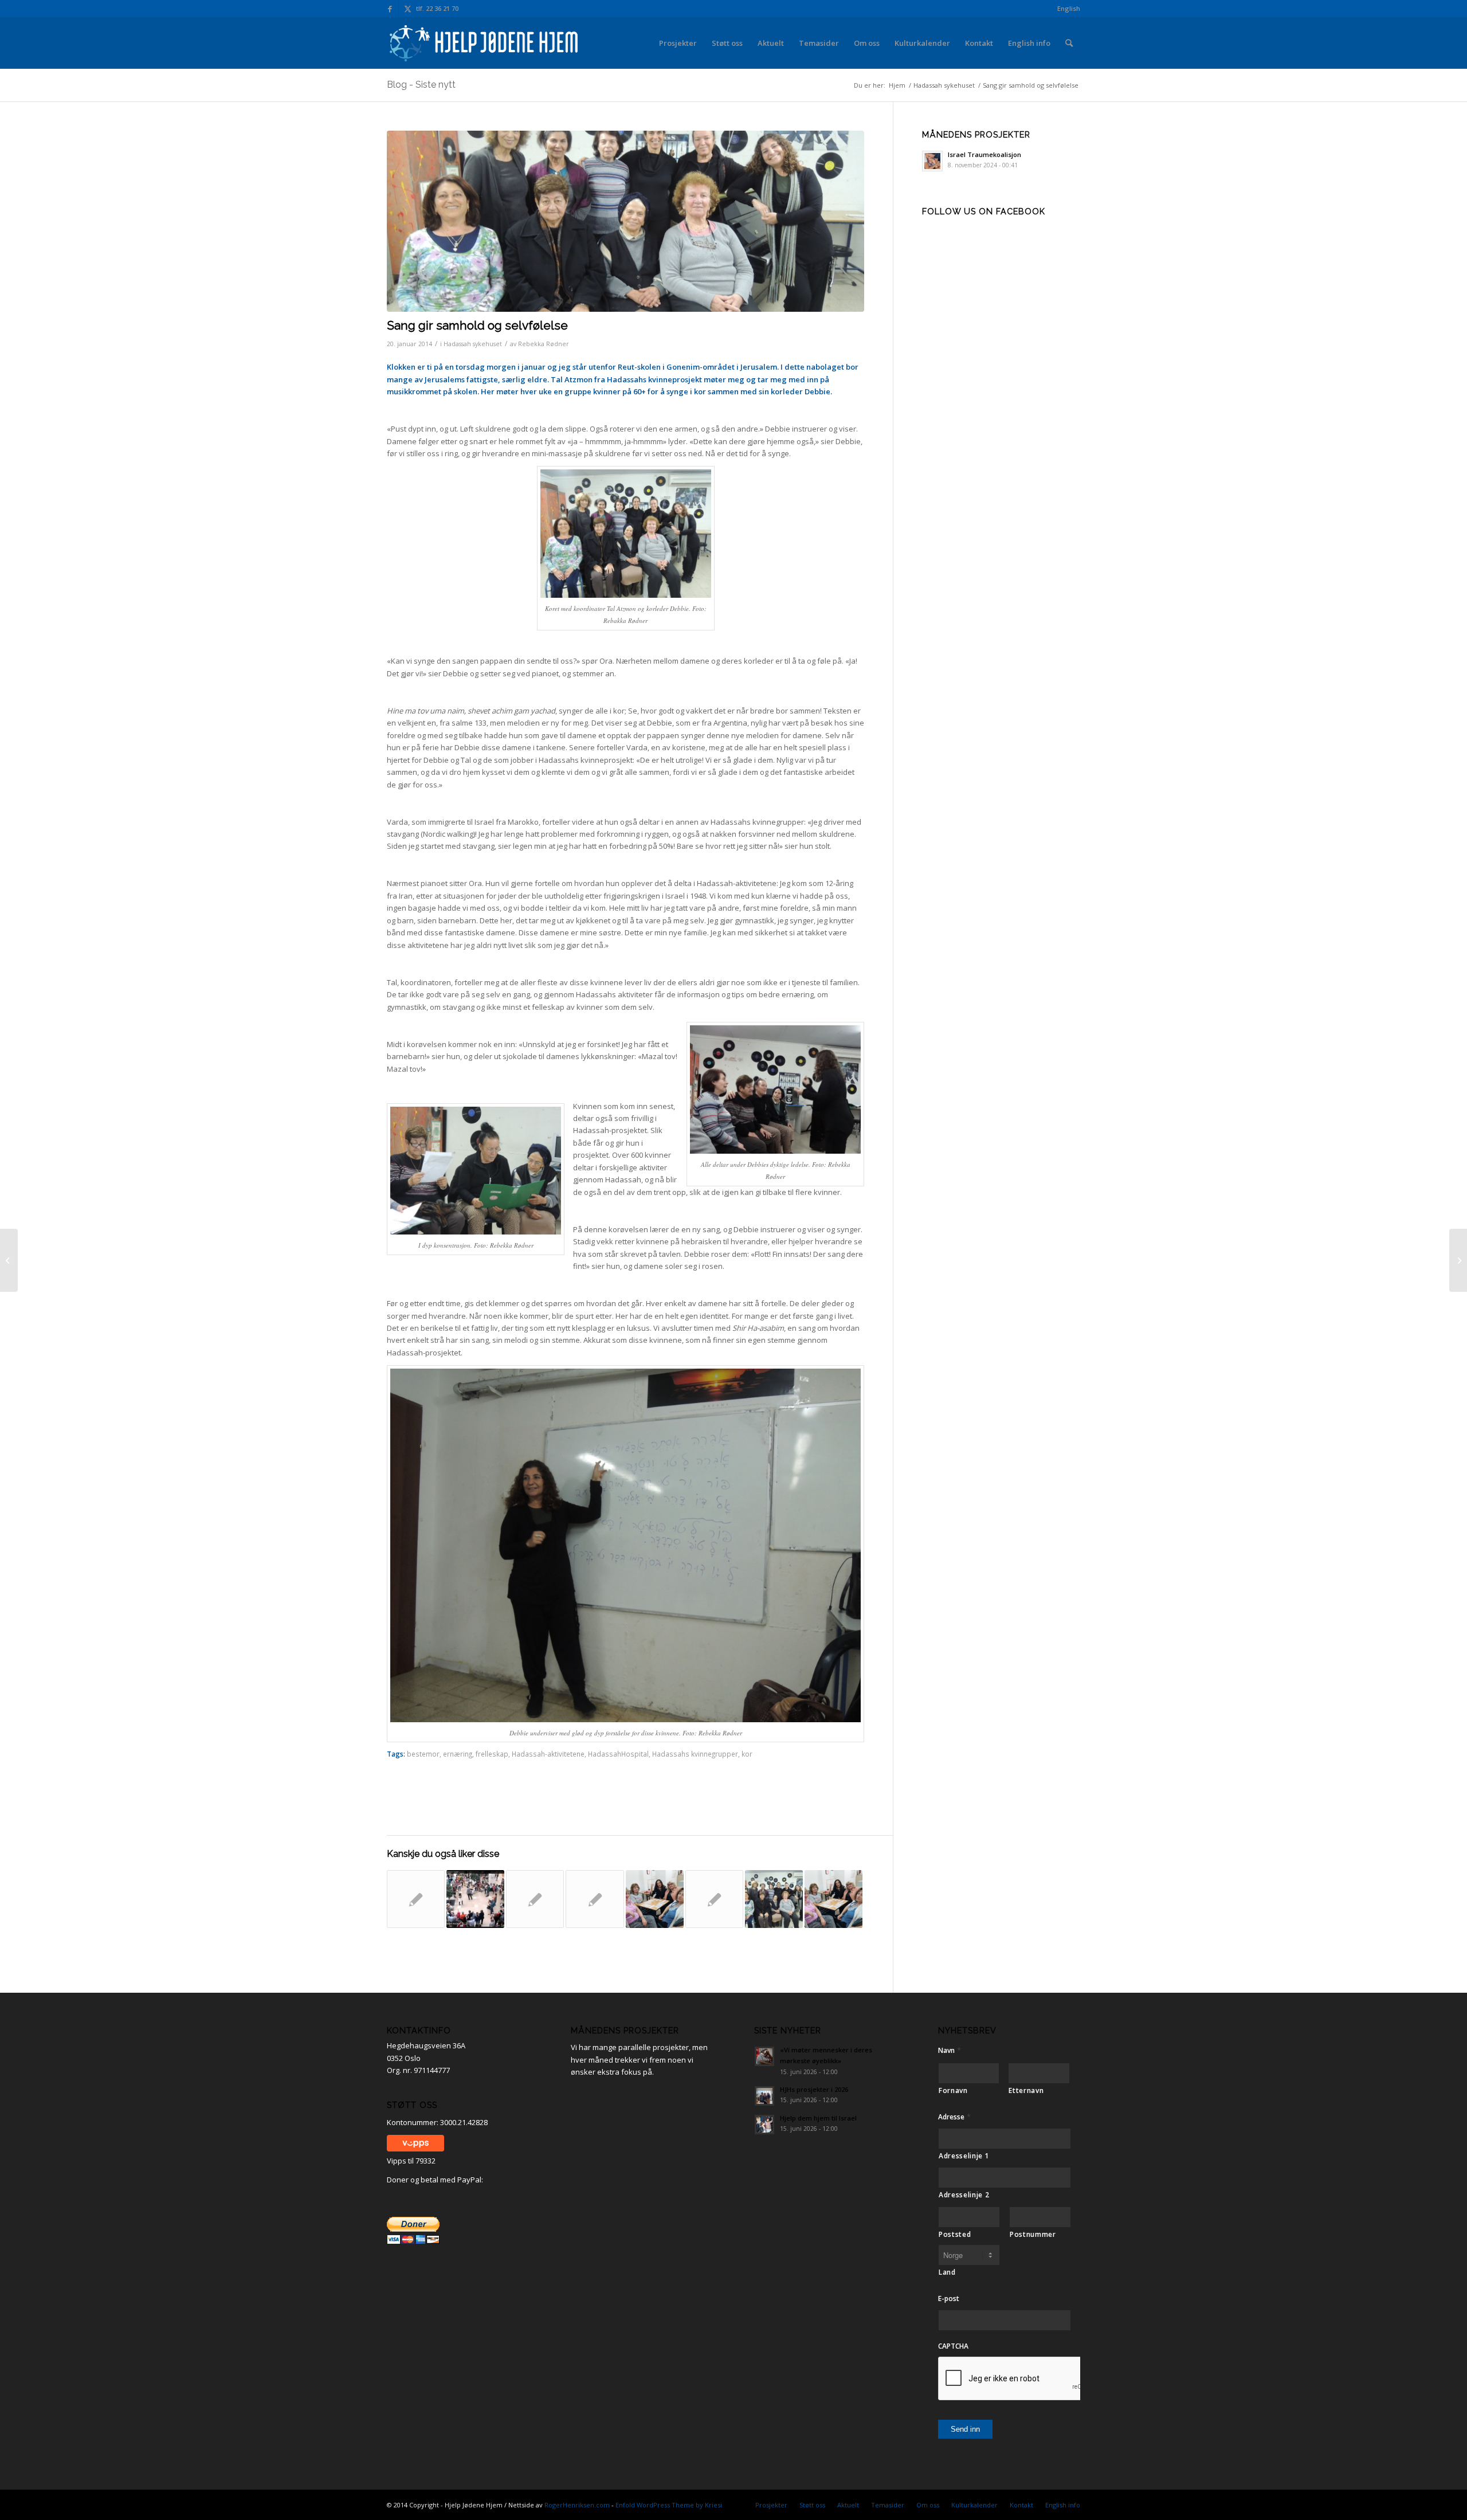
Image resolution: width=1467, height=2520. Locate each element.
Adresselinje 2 (964, 2195)
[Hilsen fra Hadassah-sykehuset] (714, 1899)
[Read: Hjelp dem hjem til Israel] (764, 2125)
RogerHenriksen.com (577, 2505)
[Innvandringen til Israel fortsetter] (1458, 1260)
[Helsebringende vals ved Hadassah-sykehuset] (475, 1899)
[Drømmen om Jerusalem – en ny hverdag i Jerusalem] (535, 1899)
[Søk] (1069, 43)
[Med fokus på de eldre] (833, 1899)
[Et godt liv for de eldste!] (655, 1899)
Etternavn (1026, 2090)
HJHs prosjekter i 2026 (814, 2089)
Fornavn (953, 2090)
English (1069, 8)
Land (947, 2272)
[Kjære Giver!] (9, 1260)
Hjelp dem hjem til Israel (818, 2118)
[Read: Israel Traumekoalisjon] (932, 161)
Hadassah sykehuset (473, 344)
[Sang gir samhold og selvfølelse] (774, 1899)
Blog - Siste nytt (421, 85)
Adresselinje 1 (964, 2156)
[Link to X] (407, 9)
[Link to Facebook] (390, 9)
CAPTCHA (953, 2346)
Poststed (955, 2234)
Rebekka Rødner (544, 344)
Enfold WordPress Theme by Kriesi (669, 2505)
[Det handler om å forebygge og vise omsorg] (595, 1899)
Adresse (954, 2117)
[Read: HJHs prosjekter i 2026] (764, 2096)
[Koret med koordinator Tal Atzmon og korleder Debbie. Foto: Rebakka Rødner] (625, 222)
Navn (950, 2050)
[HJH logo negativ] (485, 43)
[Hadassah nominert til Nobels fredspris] (416, 1899)
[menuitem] (1066, 9)
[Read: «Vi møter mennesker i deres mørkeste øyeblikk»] (764, 2056)
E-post (949, 2299)
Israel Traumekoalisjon (984, 154)
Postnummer (1033, 2234)
